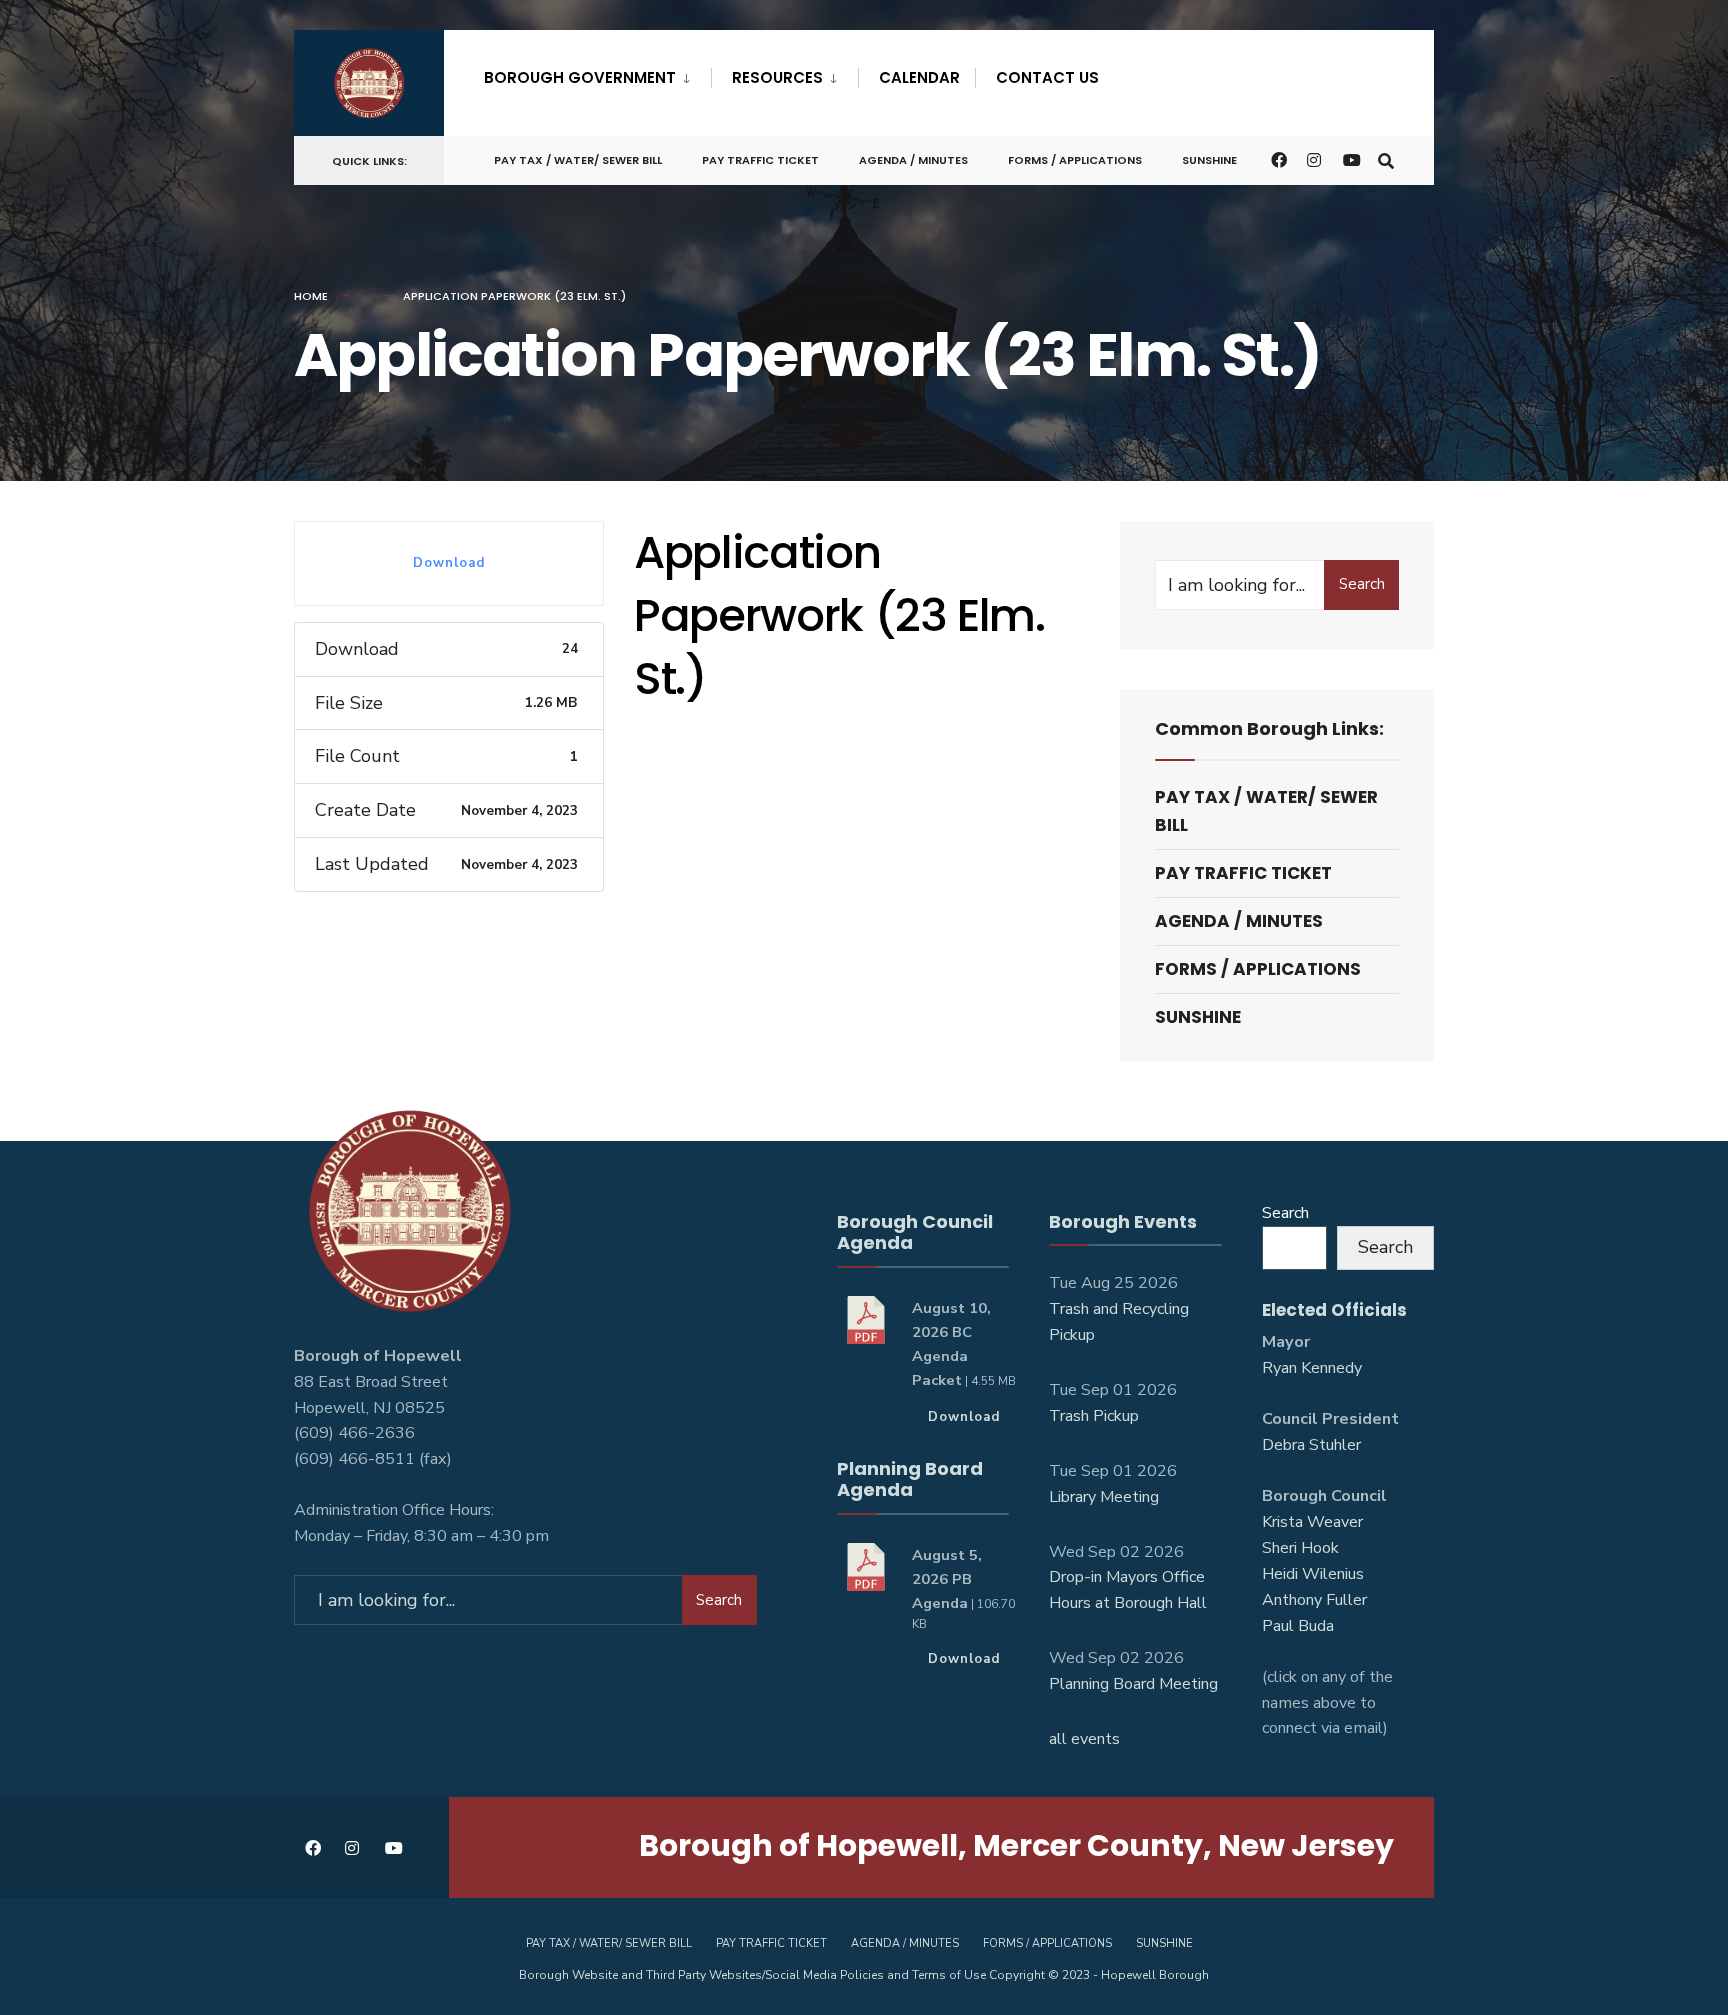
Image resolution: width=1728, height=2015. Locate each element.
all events (1084, 1739)
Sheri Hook (1300, 1548)
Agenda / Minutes (913, 160)
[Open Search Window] (1386, 159)
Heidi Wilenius (1313, 1574)
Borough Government (580, 77)
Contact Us (1047, 77)
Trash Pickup (1094, 1416)
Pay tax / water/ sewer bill (578, 160)
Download (449, 563)
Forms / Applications (1075, 160)
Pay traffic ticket (760, 160)
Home (311, 296)
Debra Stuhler (1311, 1445)
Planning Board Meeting (1133, 1684)
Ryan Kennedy (1312, 1368)
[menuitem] (597, 74)
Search (1362, 584)
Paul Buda (1298, 1626)
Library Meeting (1104, 1497)
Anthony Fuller (1314, 1600)
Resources (777, 77)
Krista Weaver (1312, 1522)
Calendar (919, 77)
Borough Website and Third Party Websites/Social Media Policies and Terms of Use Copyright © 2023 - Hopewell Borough (864, 1975)
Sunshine (1209, 160)
